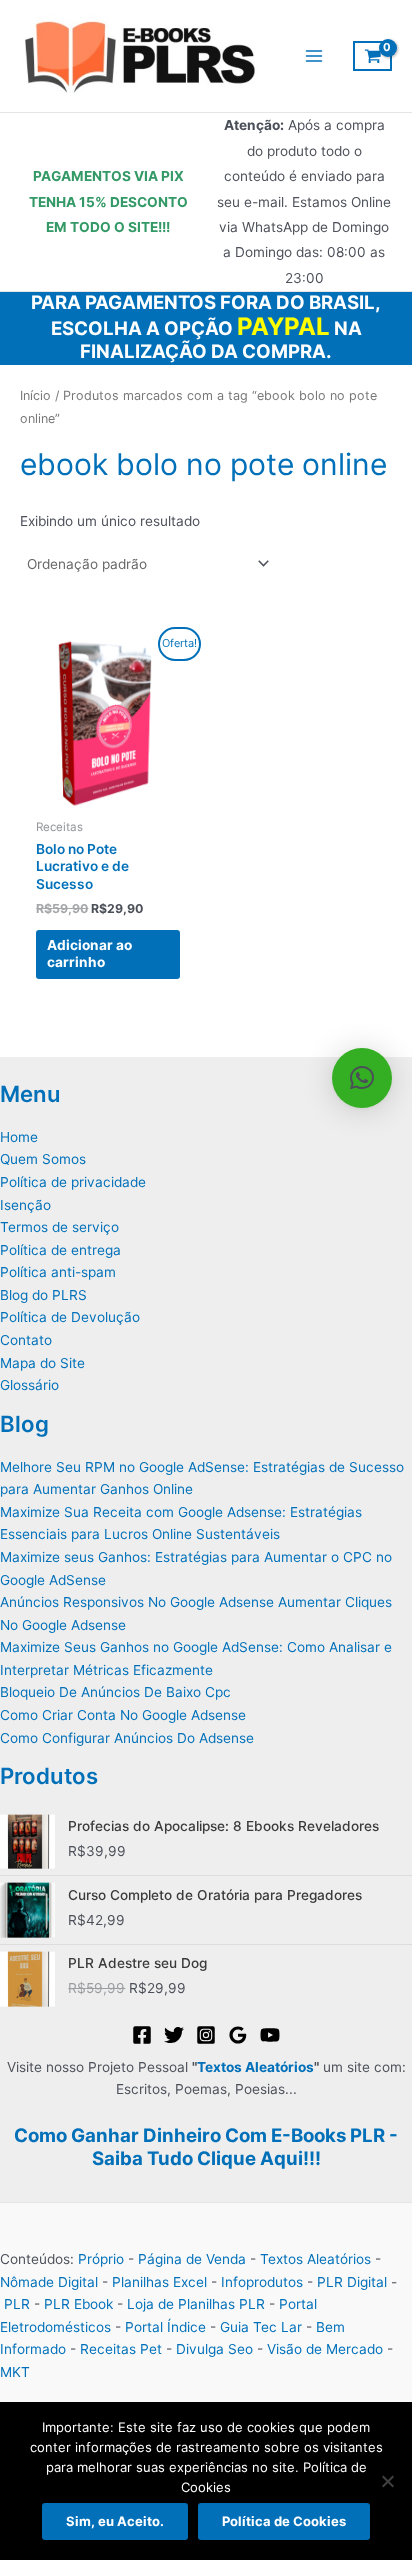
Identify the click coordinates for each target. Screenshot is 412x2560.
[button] (362, 1078)
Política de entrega (60, 1250)
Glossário (29, 1385)
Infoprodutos (262, 2282)
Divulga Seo (214, 2349)
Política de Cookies (284, 2521)
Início (35, 395)
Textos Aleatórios (255, 2067)
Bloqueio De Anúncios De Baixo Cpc (115, 1692)
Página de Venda (192, 2259)
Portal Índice (165, 2327)
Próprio (101, 2259)
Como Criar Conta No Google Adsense (123, 1715)
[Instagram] (206, 2035)
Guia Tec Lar (261, 2327)
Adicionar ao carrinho (89, 954)
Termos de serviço (59, 1227)
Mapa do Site (42, 1363)
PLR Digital (352, 2282)
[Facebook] (142, 2035)
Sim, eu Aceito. (115, 2521)
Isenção (25, 1205)
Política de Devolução (70, 1317)
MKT (15, 2372)
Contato (26, 1340)
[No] (387, 2481)
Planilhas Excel (159, 2282)
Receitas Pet (121, 2349)
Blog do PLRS (43, 1295)
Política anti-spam (58, 1272)
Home (19, 1137)
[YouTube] (270, 2035)
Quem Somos (43, 1159)
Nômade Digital (49, 2282)
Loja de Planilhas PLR (196, 2304)
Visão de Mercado (325, 2349)
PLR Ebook (78, 2304)
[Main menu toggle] (313, 56)
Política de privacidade (73, 1182)
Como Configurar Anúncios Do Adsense (127, 1738)
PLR (17, 2304)
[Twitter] (174, 2035)
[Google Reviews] (238, 2035)
